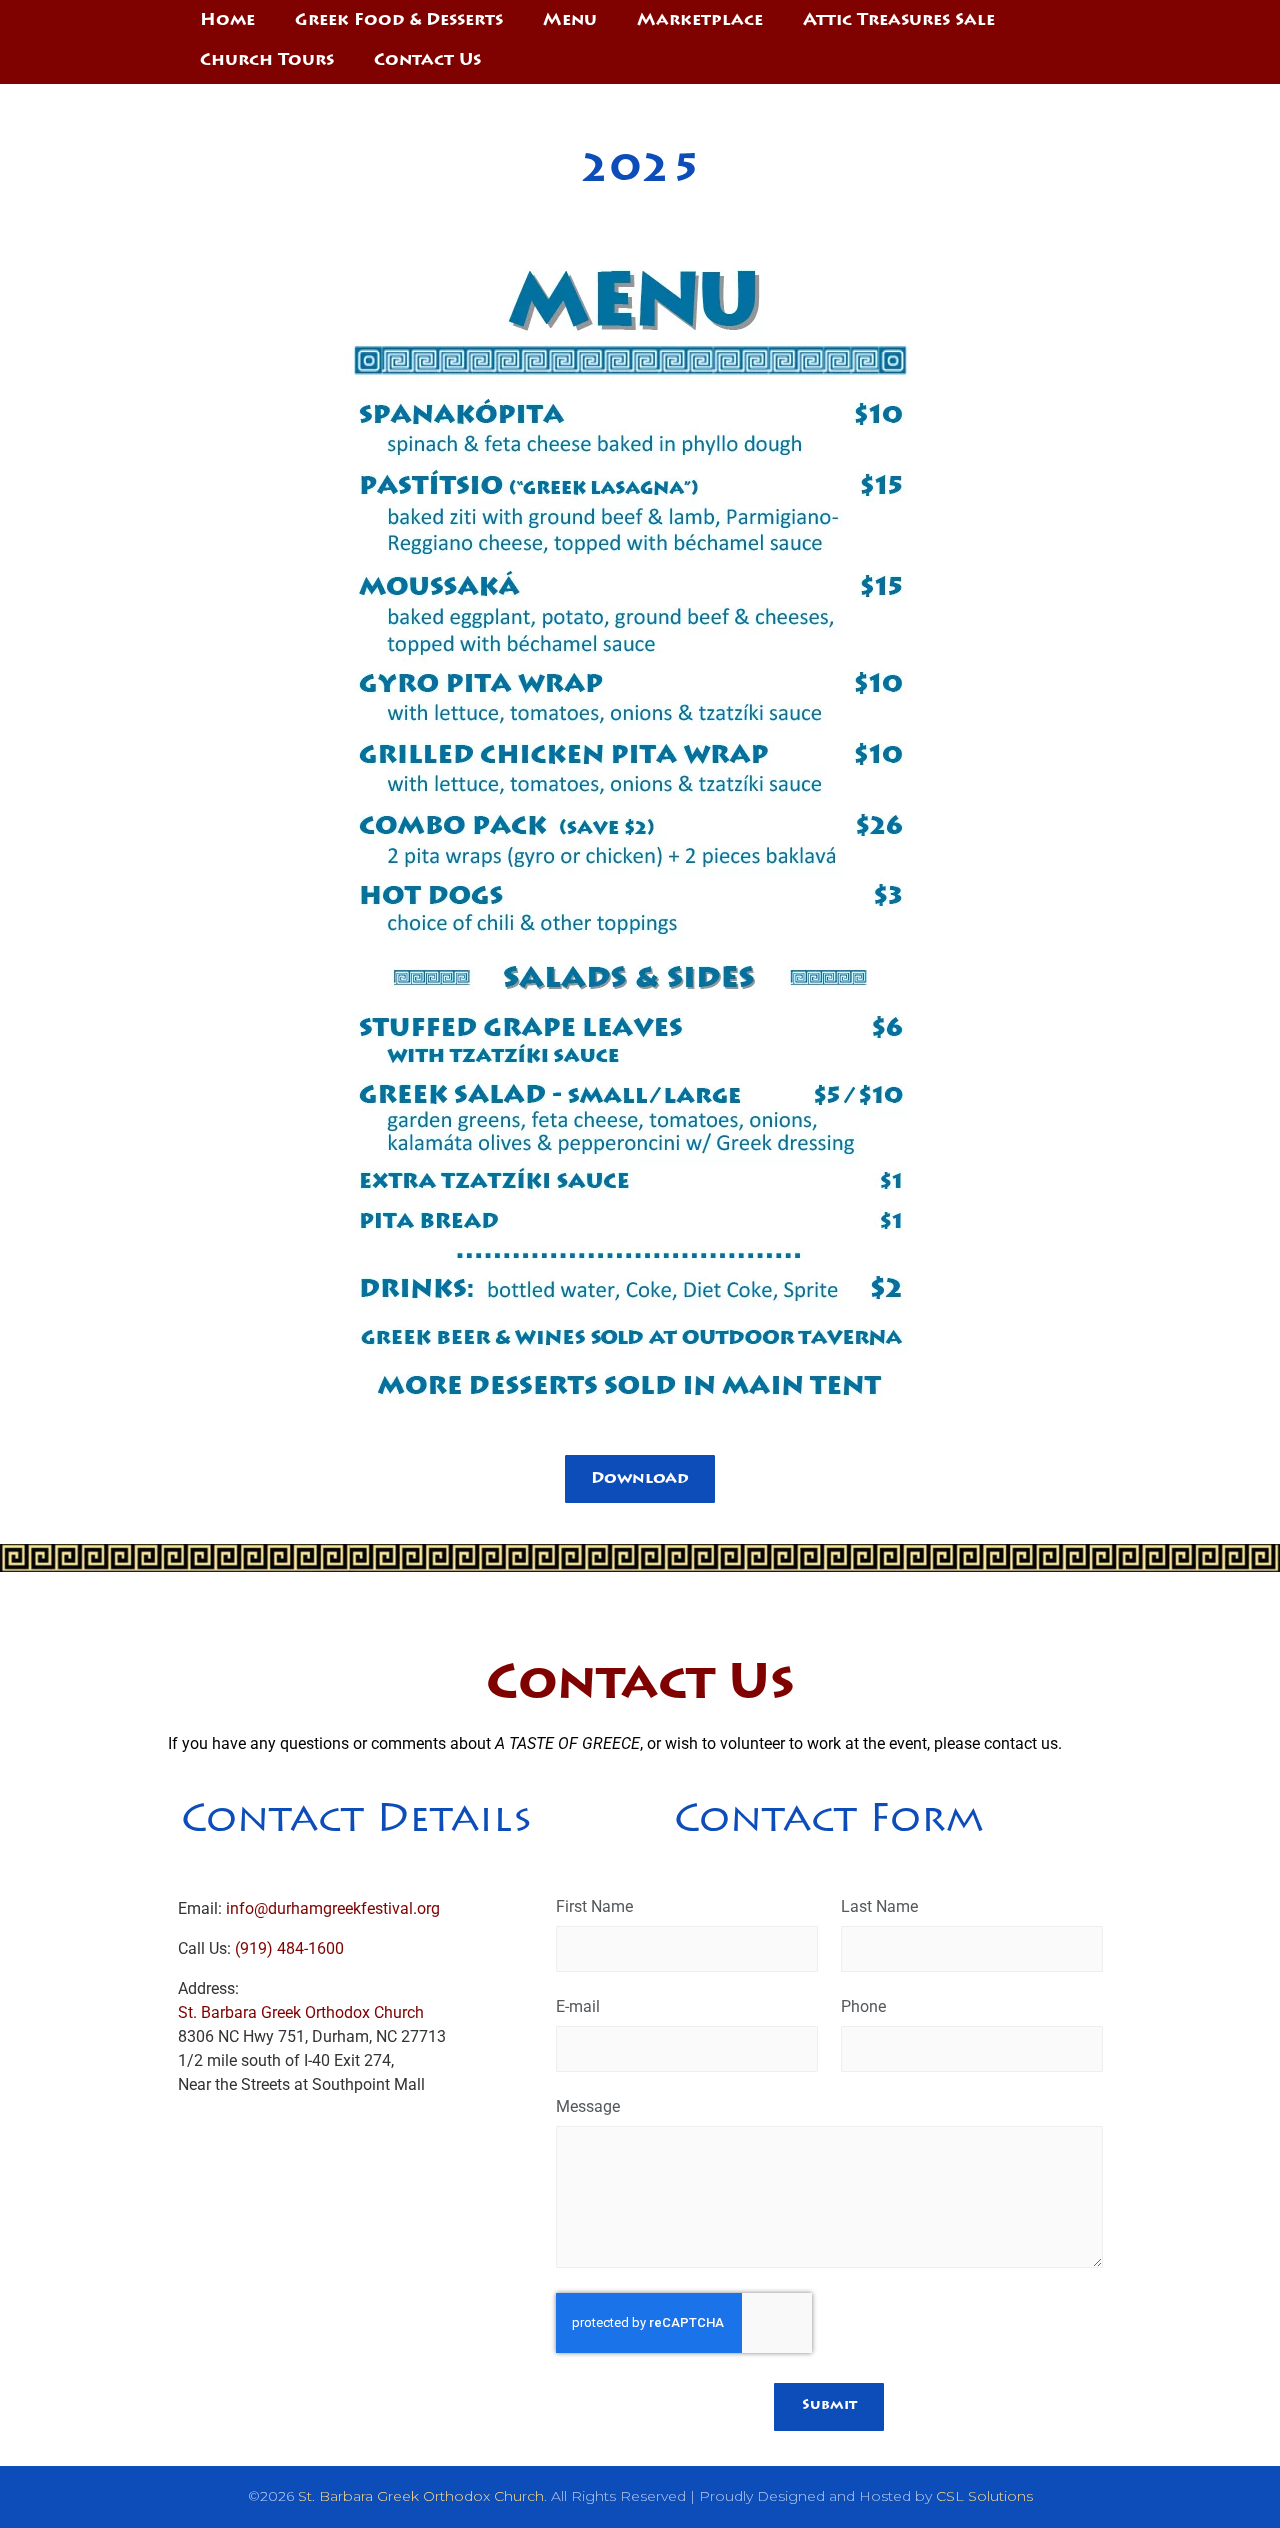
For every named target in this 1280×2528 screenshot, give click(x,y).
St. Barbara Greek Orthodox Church (301, 2012)
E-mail (578, 2006)
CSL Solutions (984, 2496)
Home (227, 21)
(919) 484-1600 (287, 1948)
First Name (594, 1906)
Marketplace (700, 21)
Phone (863, 2006)
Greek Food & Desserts (399, 21)
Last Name (879, 1906)
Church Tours (267, 61)
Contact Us (427, 61)
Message (588, 2106)
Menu (570, 21)
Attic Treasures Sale (899, 21)
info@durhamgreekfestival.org (333, 1908)
